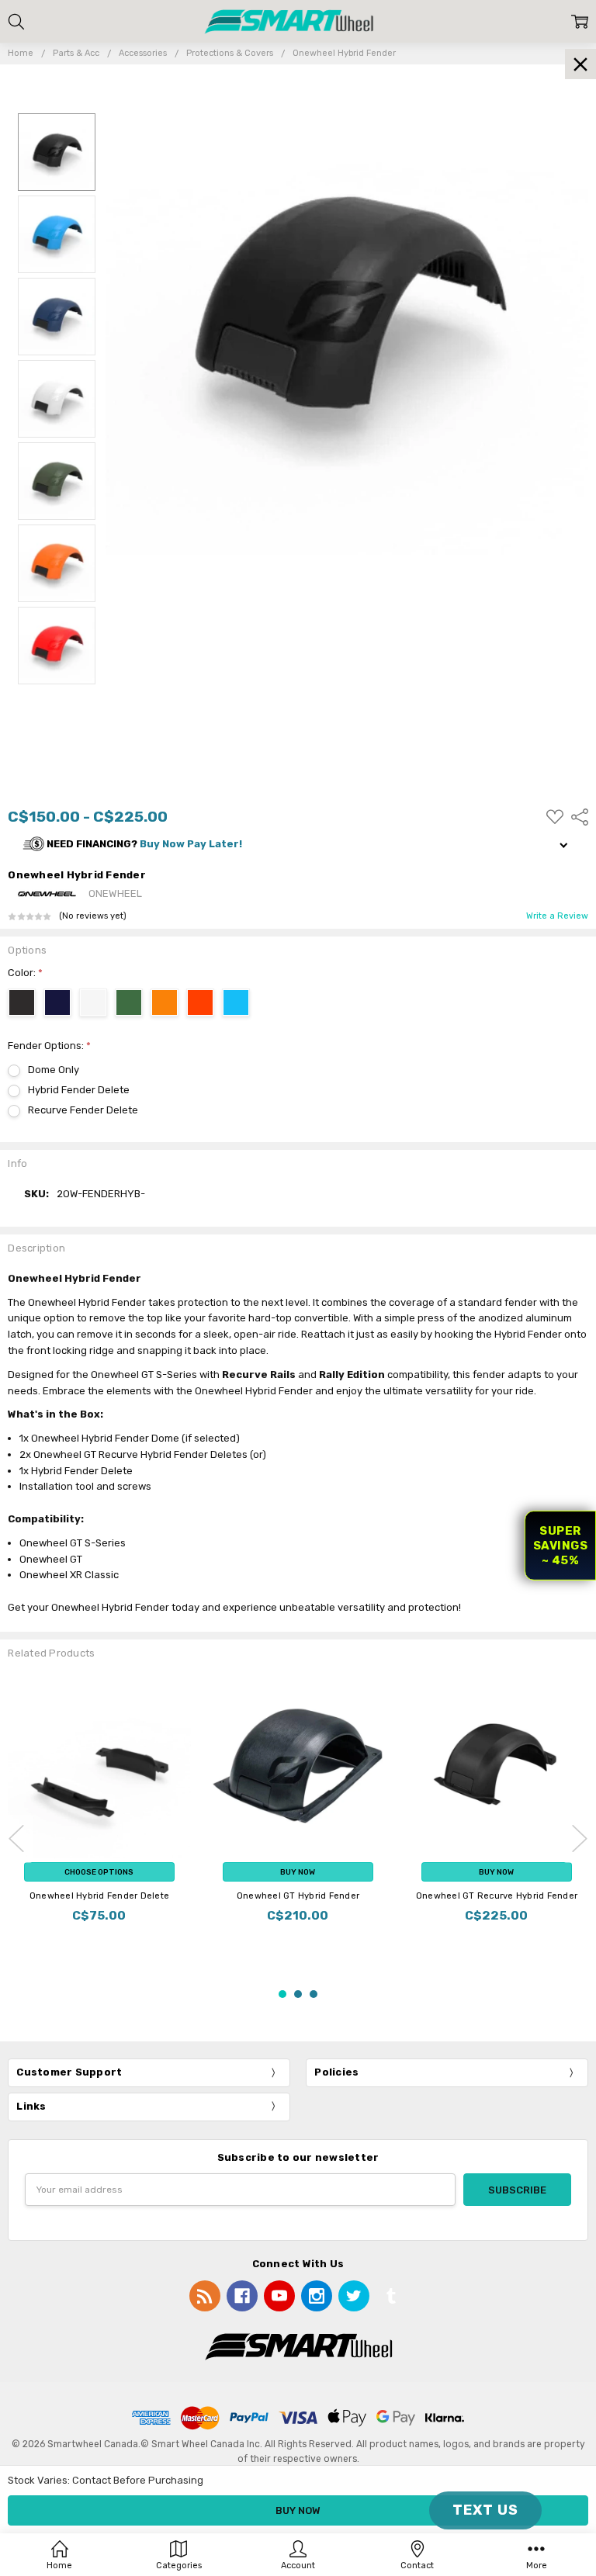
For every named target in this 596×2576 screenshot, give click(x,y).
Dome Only (54, 1070)
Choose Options (99, 1872)
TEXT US (485, 2510)
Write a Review (557, 916)
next (580, 1839)
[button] (298, 845)
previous (16, 1839)
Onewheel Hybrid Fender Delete (99, 1896)
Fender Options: (49, 1046)
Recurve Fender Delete (83, 1110)
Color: (25, 973)
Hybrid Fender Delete (79, 1090)
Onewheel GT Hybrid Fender (298, 1896)
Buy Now (298, 1872)
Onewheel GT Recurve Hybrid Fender (497, 1896)
